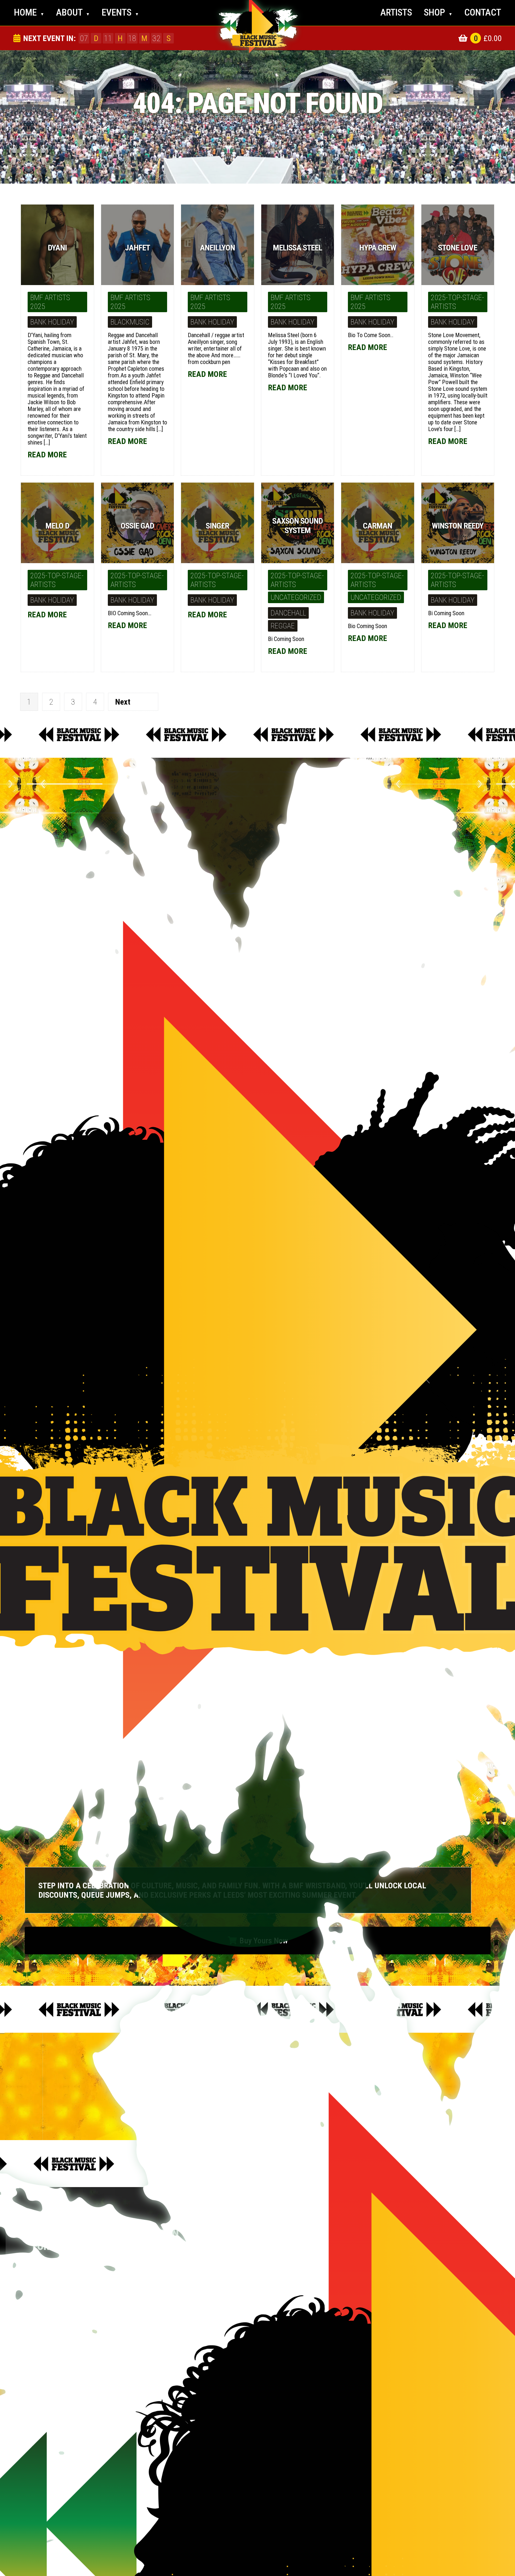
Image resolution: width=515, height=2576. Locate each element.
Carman (378, 526)
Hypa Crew (378, 248)
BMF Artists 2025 (50, 302)
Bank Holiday (52, 322)
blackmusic (130, 322)
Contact (483, 12)
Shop (438, 12)
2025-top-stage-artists (457, 302)
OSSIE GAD (137, 526)
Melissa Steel (297, 248)
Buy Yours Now (258, 1941)
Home (29, 12)
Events (120, 12)
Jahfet (137, 248)
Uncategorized (296, 597)
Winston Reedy (458, 526)
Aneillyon (217, 248)
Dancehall (288, 613)
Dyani (57, 248)
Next (123, 702)
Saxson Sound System (297, 526)
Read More (127, 441)
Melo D (57, 526)
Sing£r (217, 526)
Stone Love (458, 248)
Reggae (283, 626)
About (73, 12)
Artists (396, 12)
